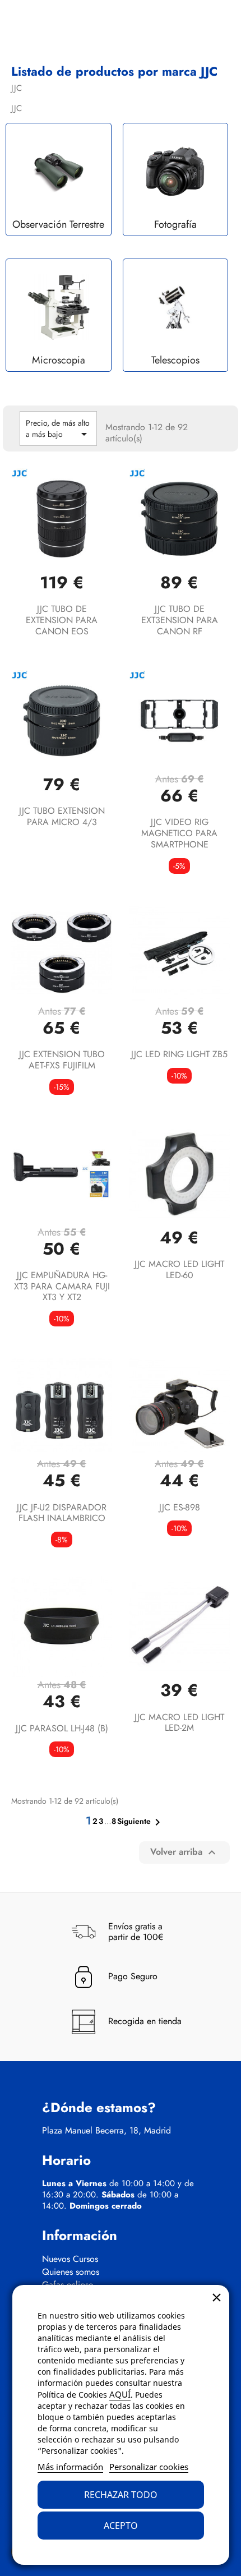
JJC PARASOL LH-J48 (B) (62, 1728)
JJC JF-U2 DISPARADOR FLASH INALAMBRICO (62, 1513)
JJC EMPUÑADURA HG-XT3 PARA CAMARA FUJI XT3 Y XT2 (62, 1286)
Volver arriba (184, 1852)
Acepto (121, 2526)
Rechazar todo (121, 2495)
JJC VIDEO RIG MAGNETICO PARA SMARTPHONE (179, 833)
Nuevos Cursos (70, 2259)
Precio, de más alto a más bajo (58, 429)
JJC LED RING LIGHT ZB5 (179, 1054)
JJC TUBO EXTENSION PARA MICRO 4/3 (62, 816)
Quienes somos (71, 2272)
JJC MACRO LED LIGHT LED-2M (179, 1723)
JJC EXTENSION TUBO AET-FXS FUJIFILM (62, 1060)
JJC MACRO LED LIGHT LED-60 (179, 1269)
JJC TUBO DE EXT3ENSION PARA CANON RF (180, 620)
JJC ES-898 (180, 1507)
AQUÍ (120, 2394)
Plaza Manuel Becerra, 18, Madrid (106, 2131)
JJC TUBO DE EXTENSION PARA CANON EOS (62, 620)
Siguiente (141, 1822)
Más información (70, 2467)
